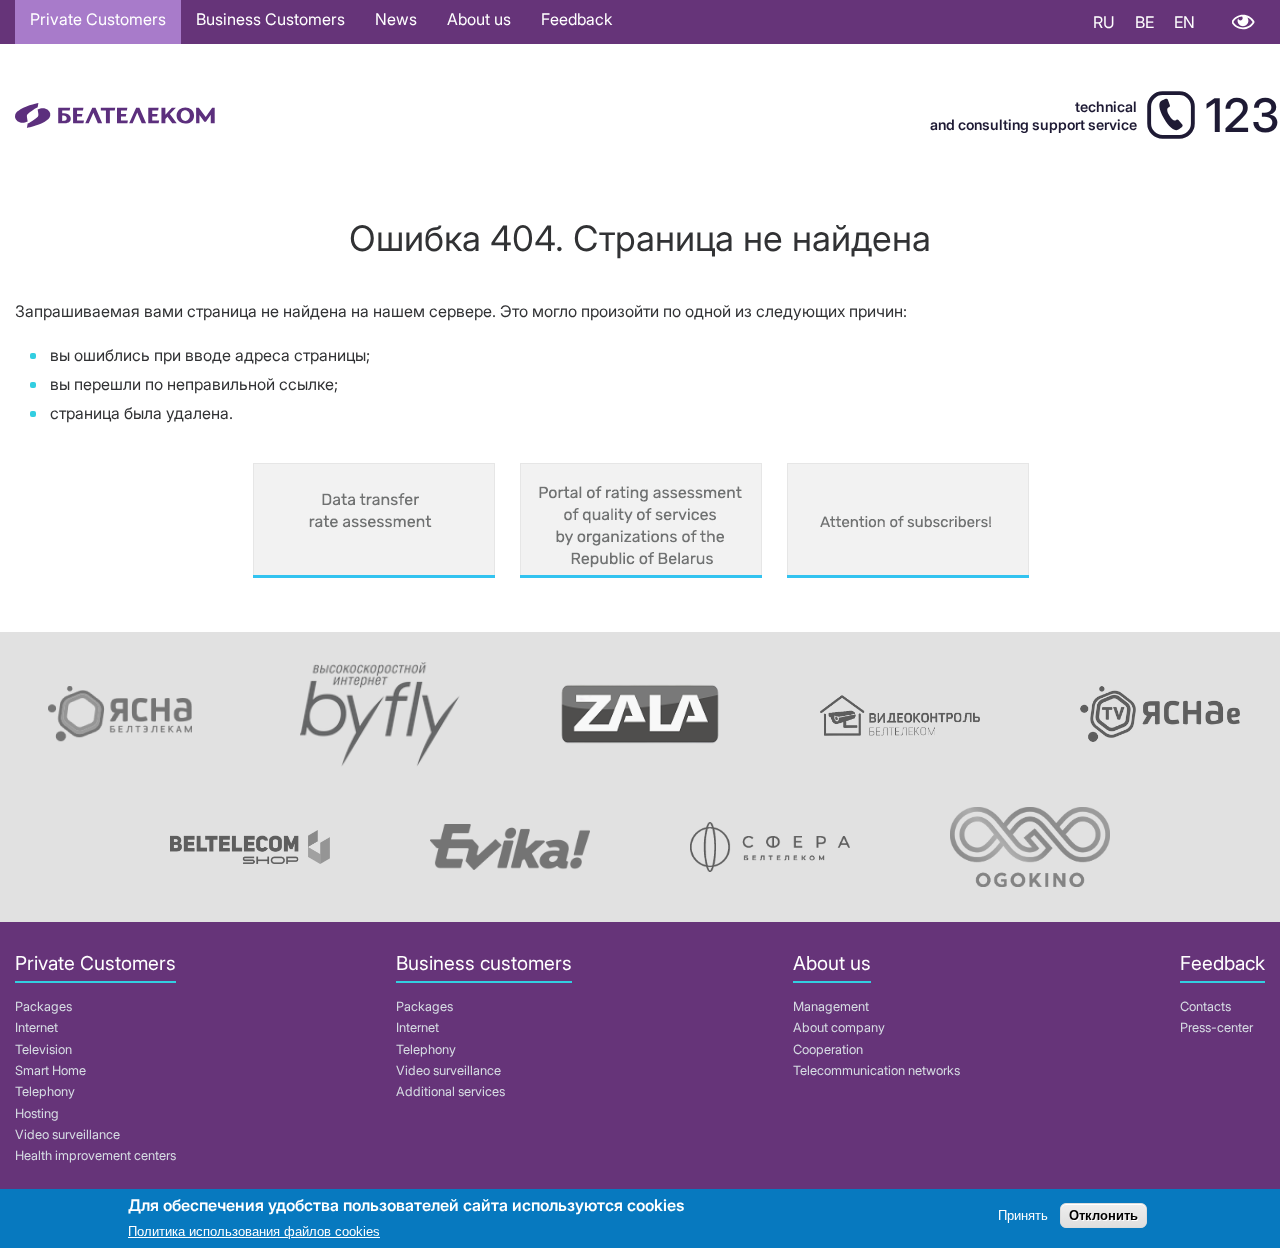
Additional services (450, 1091)
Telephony (45, 1091)
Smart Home (50, 1070)
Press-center (1216, 1027)
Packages (43, 1006)
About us (479, 19)
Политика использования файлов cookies (254, 1232)
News (396, 19)
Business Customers (270, 19)
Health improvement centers (95, 1155)
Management (831, 1006)
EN (1184, 22)
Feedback (576, 19)
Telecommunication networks (876, 1070)
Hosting (37, 1113)
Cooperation (828, 1049)
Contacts (1205, 1006)
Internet (36, 1027)
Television (43, 1049)
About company (839, 1027)
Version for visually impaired (1242, 22)
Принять (1023, 1215)
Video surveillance (67, 1134)
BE (1144, 22)
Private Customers (98, 19)
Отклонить (1103, 1215)
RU (1104, 22)
